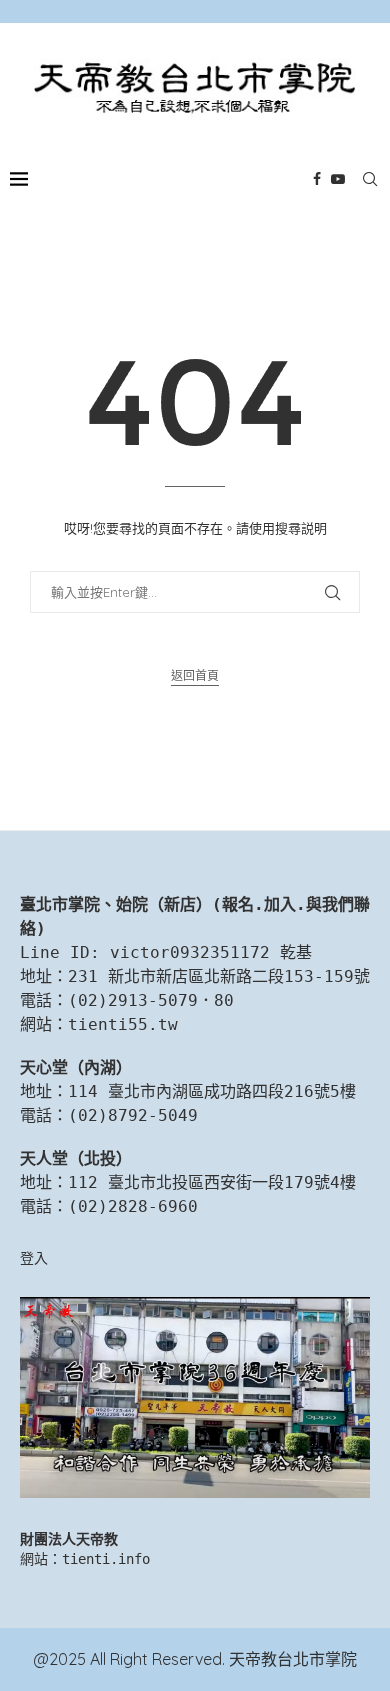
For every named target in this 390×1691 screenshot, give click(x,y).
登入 (34, 1258)
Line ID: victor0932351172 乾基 (166, 952)
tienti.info (106, 1559)
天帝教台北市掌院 (293, 1659)
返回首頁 (195, 675)
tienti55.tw (123, 1024)
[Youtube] (338, 179)
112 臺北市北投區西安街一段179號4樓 (212, 1182)
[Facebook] (317, 179)
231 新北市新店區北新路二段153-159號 (219, 976)
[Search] (370, 179)
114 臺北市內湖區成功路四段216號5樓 (212, 1091)
